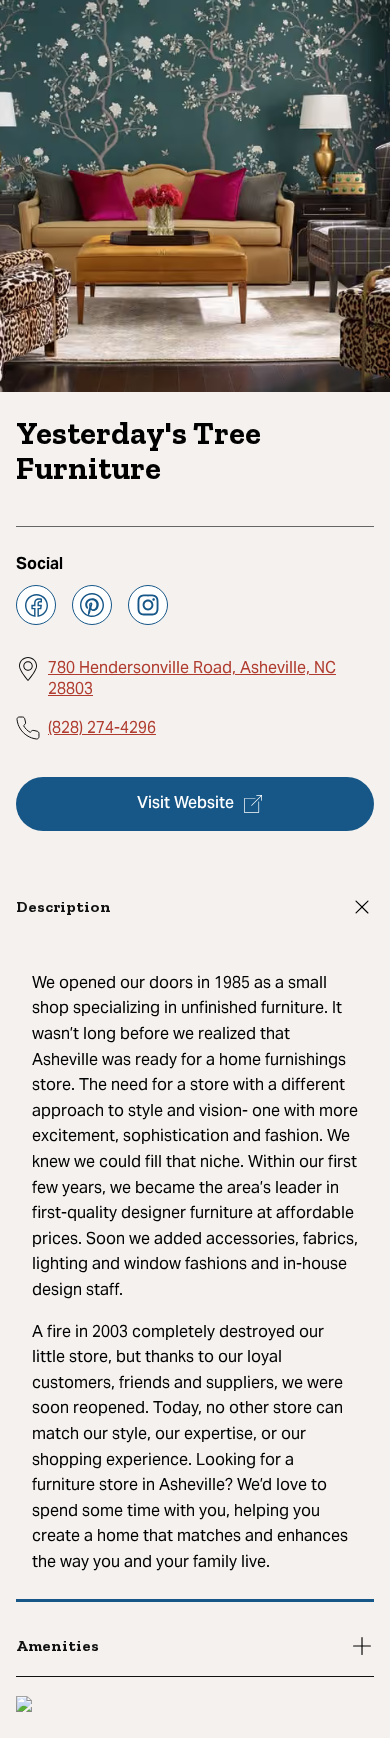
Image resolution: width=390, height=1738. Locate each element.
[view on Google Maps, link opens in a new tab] (24, 1706)
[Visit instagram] (148, 605)
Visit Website (185, 804)
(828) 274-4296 (102, 727)
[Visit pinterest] (92, 605)
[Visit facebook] (36, 605)
